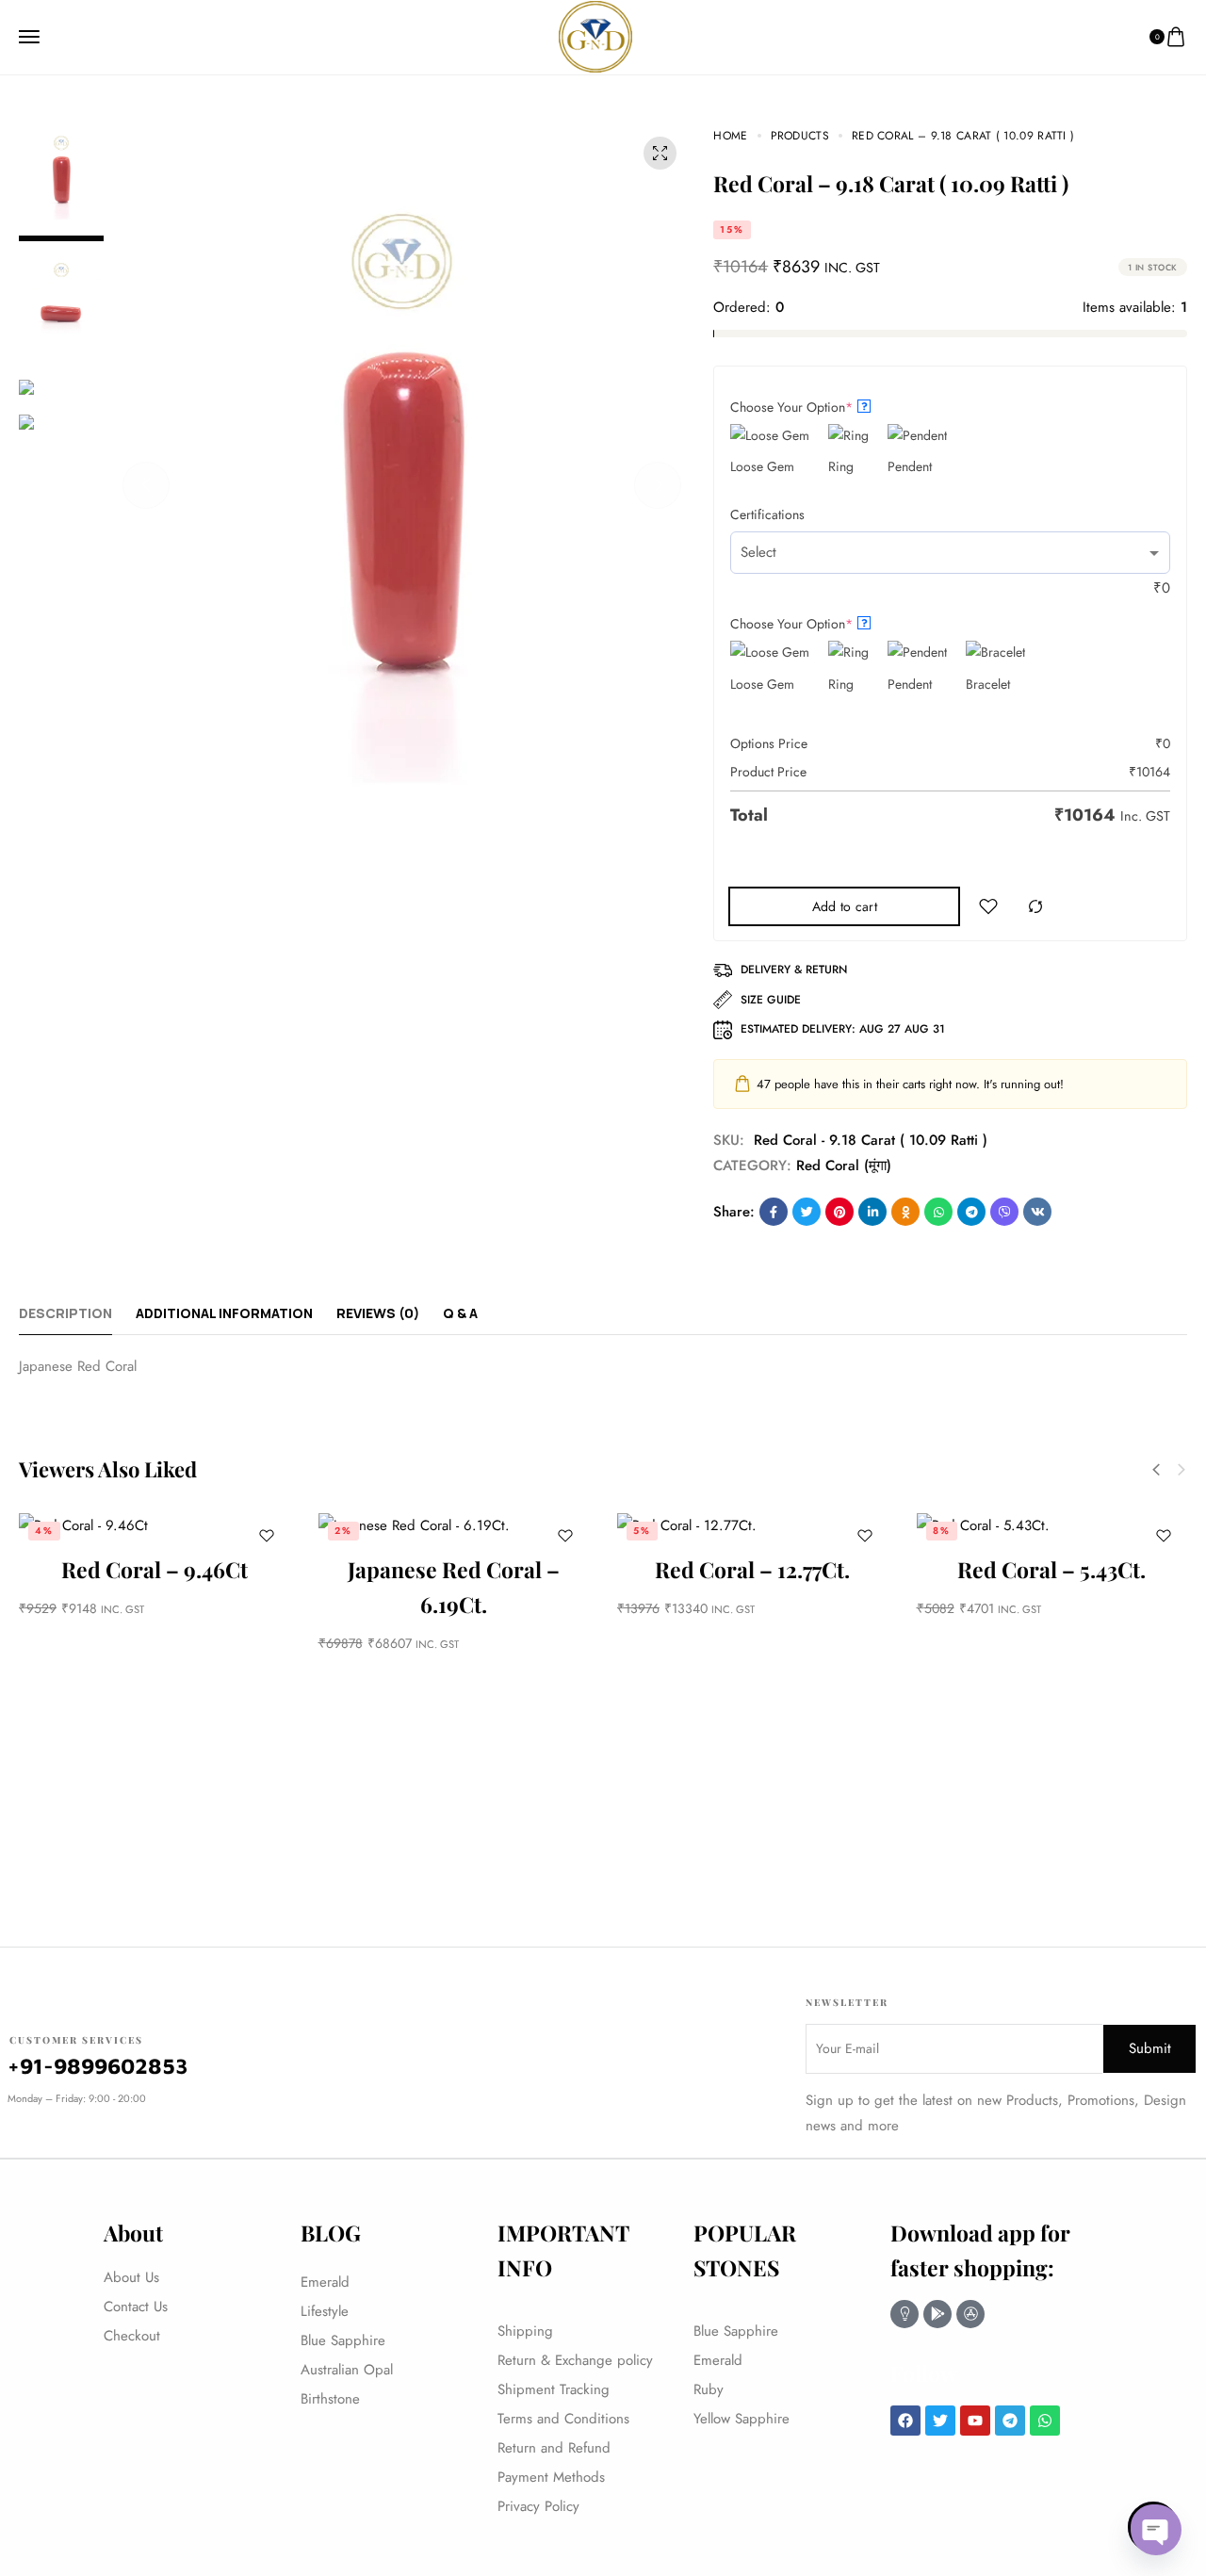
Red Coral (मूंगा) (844, 1166)
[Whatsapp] (1045, 2421)
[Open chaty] (1153, 2527)
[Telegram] (1010, 2421)
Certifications (767, 514)
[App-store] (970, 2314)
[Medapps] (904, 2314)
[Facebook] (905, 2421)
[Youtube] (975, 2421)
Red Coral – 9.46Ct (155, 1569)
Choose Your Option (799, 407)
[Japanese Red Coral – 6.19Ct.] (454, 1525)
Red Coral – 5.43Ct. (1051, 1569)
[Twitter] (940, 2421)
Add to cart (845, 906)
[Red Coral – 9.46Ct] (155, 1525)
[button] (146, 485)
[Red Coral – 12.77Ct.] (753, 1525)
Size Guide (771, 1000)
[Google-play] (937, 2314)
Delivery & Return (794, 970)
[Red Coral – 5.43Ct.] (1052, 1525)
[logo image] (595, 35)
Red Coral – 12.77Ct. (752, 1569)
